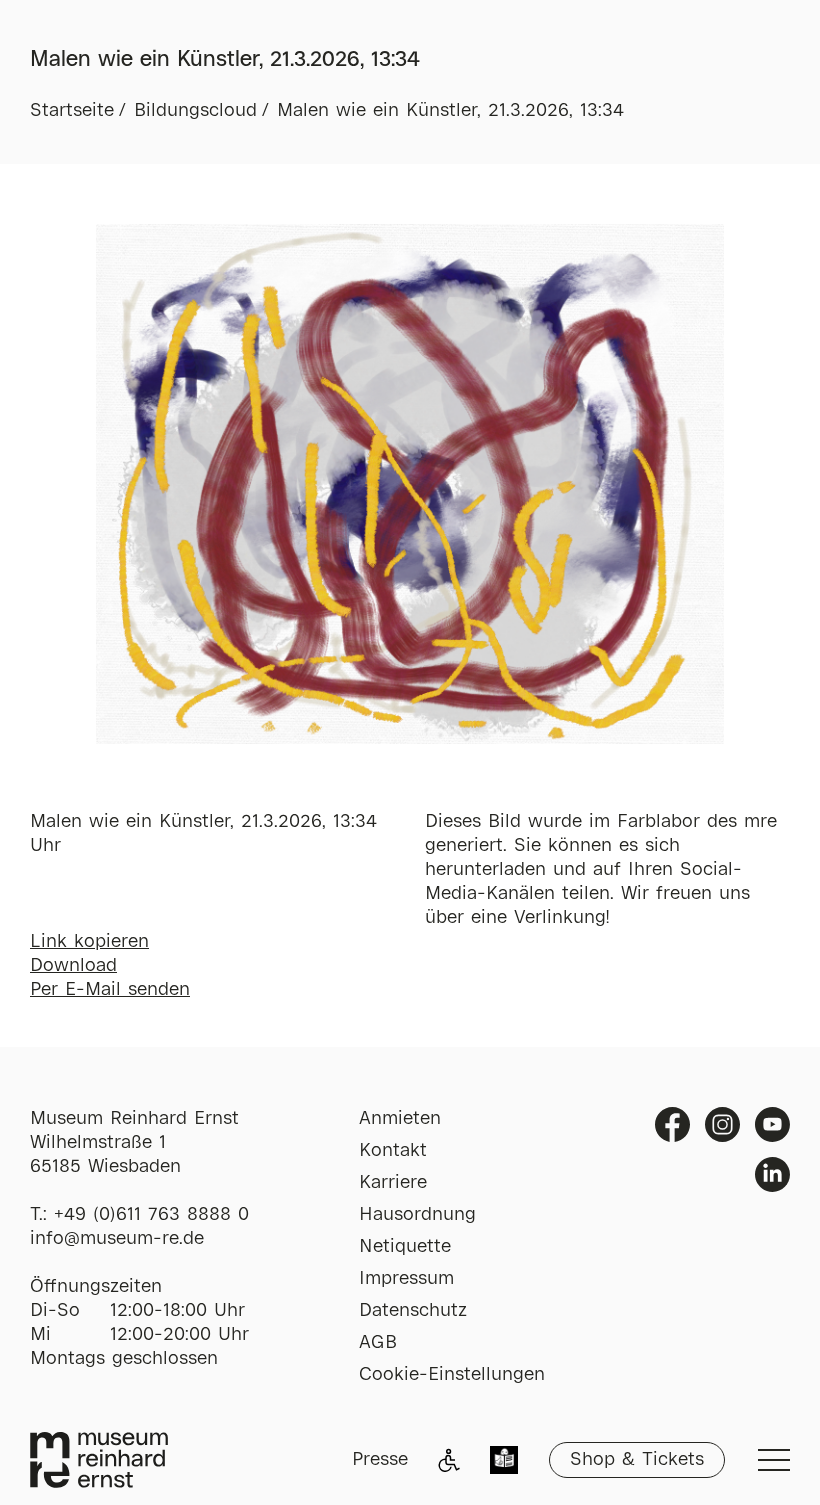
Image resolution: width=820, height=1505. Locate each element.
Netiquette (405, 1247)
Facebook (672, 1124)
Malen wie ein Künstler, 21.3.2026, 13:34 (450, 111)
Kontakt (393, 1151)
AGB (378, 1343)
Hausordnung (417, 1215)
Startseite (72, 111)
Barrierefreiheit (449, 1460)
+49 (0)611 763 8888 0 (151, 1215)
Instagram (722, 1124)
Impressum (406, 1279)
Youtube (772, 1124)
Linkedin (772, 1174)
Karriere (393, 1183)
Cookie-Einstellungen (452, 1375)
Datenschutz (413, 1311)
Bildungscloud (195, 111)
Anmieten (400, 1119)
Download (73, 966)
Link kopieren (89, 942)
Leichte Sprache (504, 1462)
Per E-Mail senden (110, 990)
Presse (380, 1460)
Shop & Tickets (637, 1460)
